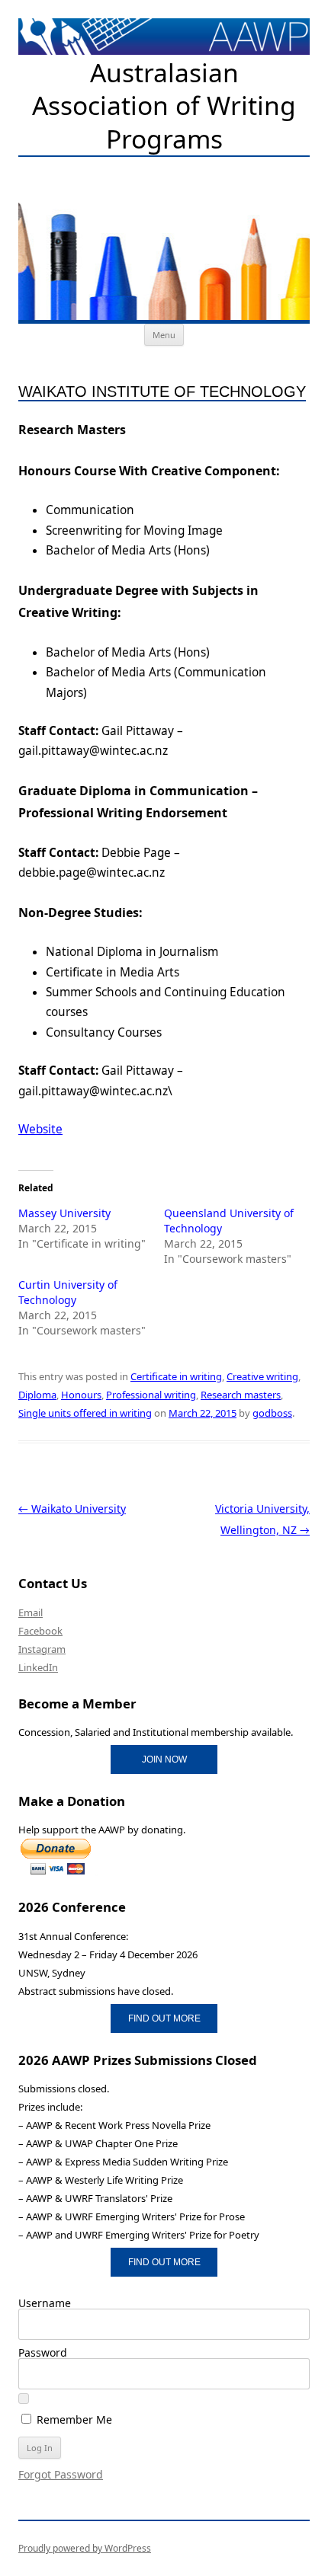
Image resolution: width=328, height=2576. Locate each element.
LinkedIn (38, 1667)
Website (40, 1129)
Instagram (42, 1649)
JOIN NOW (164, 1759)
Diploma (37, 1395)
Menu (164, 335)
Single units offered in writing (85, 1413)
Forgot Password (61, 2474)
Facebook (40, 1631)
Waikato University (72, 1509)
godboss (272, 1413)
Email (31, 1612)
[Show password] (24, 2399)
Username (45, 2303)
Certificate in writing (176, 1376)
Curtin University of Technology (68, 1292)
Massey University (64, 1213)
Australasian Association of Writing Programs (164, 106)
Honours (81, 1395)
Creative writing (262, 1376)
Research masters (241, 1395)
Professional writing (151, 1395)
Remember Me (73, 2419)
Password (43, 2352)
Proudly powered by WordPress (85, 2548)
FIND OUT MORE (164, 2018)
